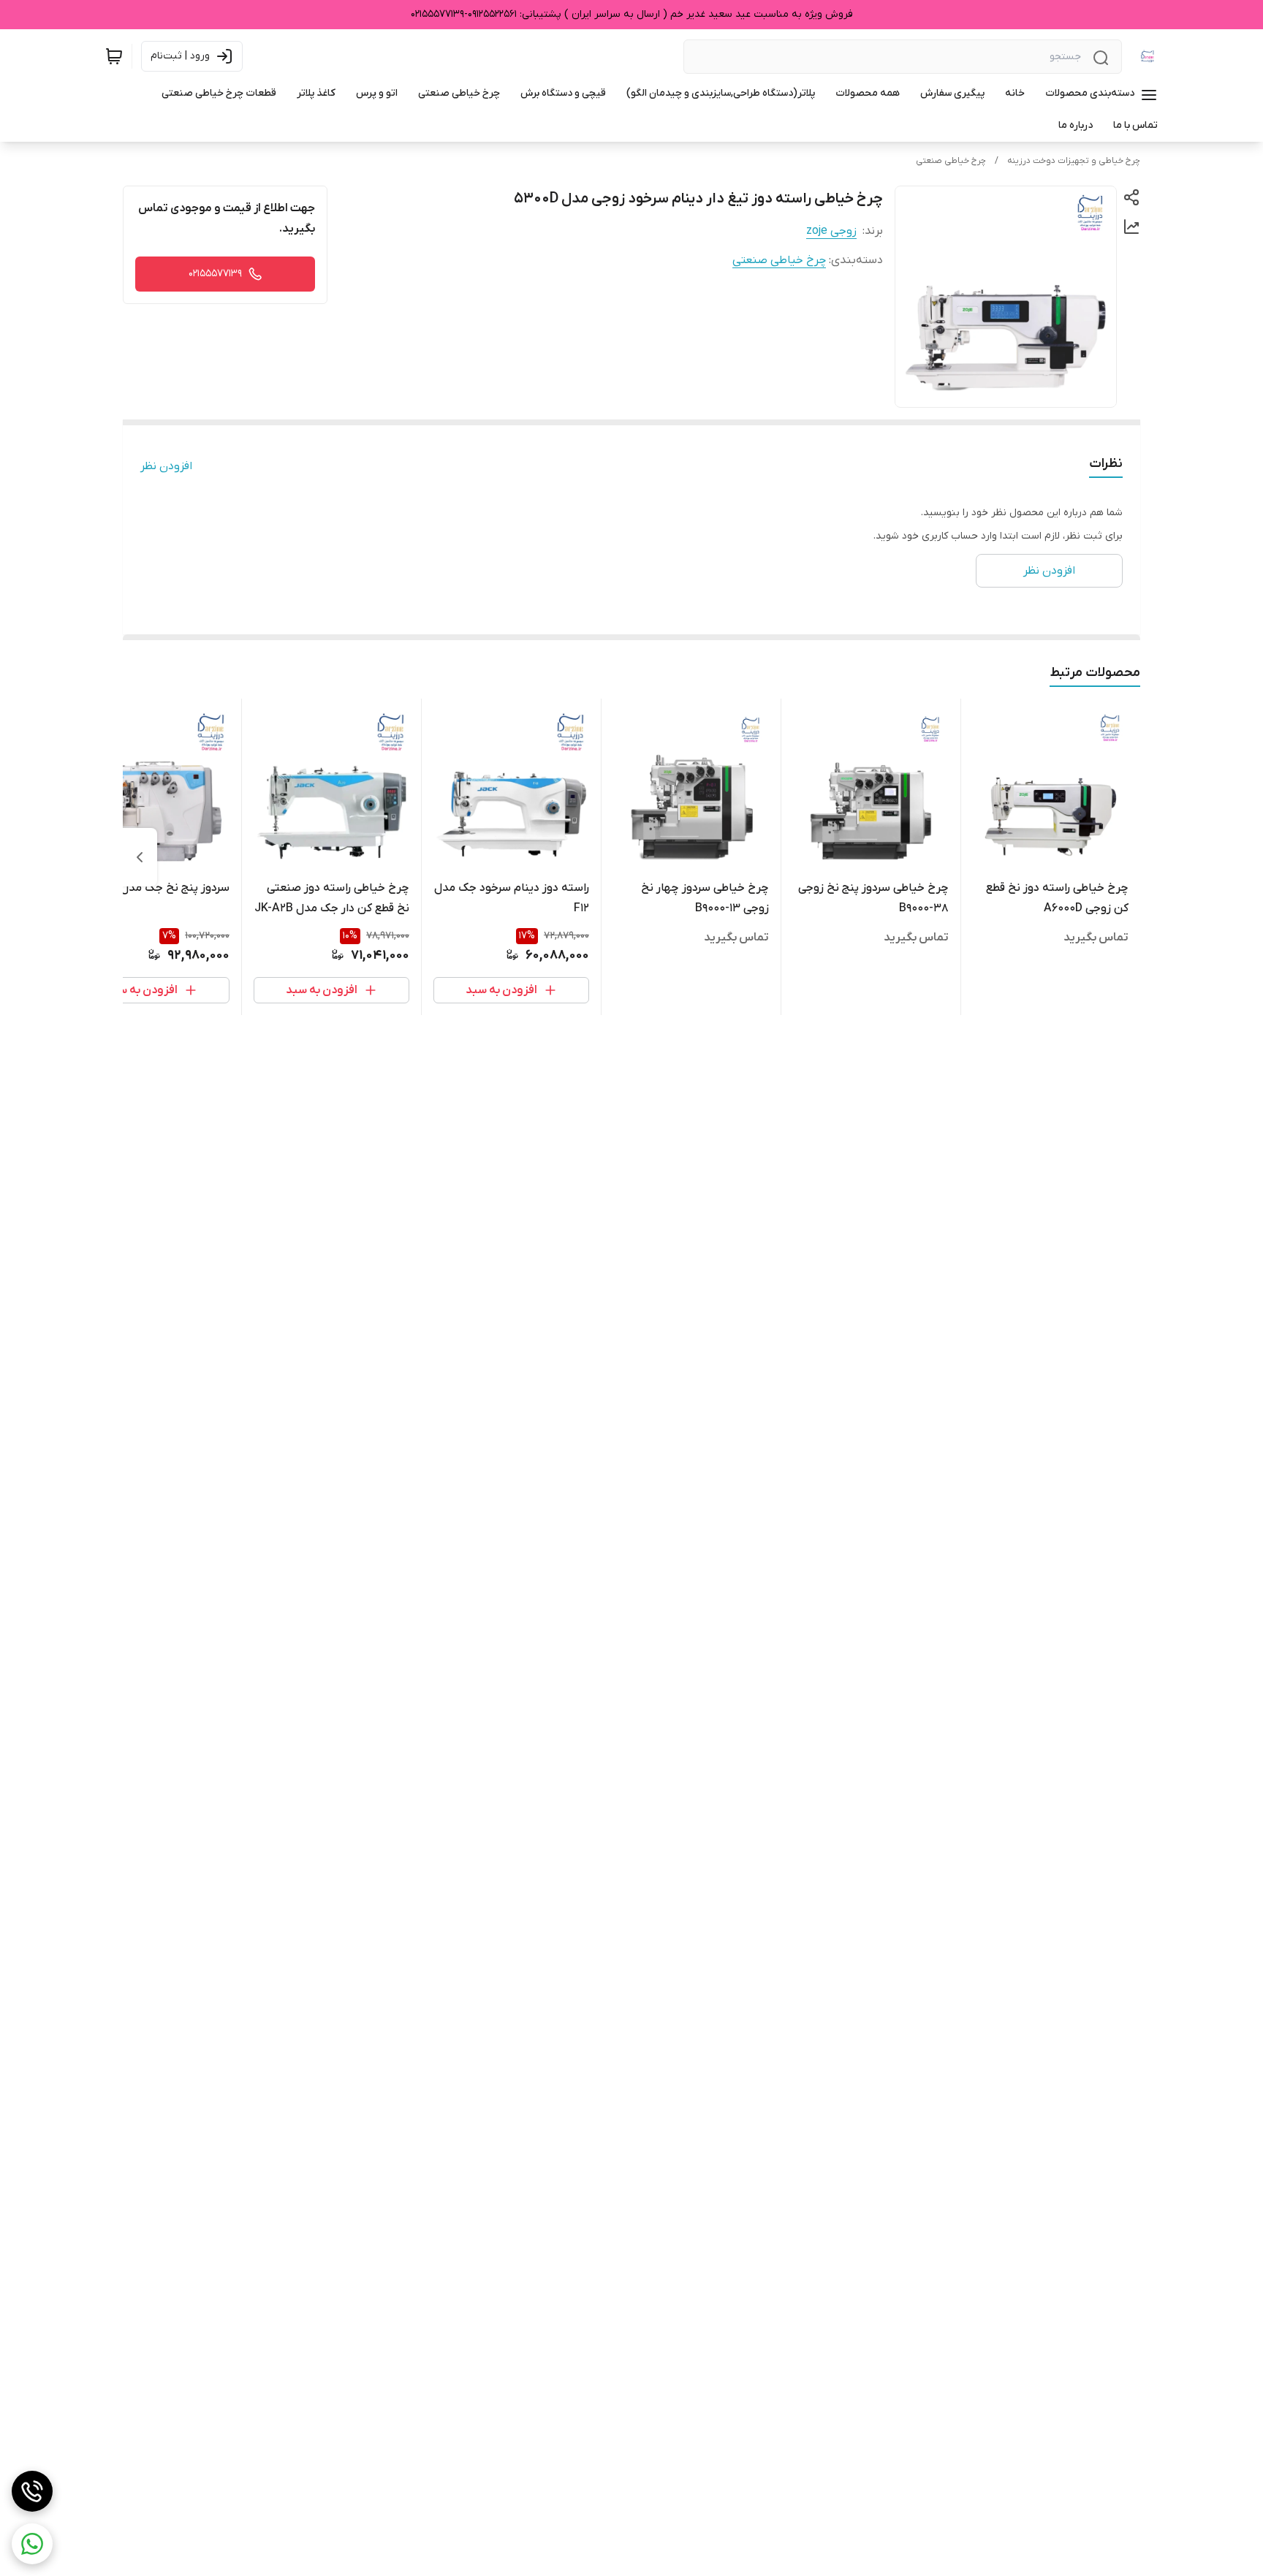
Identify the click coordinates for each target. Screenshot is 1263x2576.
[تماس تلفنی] (32, 2491)
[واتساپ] (32, 2544)
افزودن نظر (166, 466)
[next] (140, 857)
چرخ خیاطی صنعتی (951, 161)
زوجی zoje (831, 231)
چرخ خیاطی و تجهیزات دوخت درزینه (1074, 161)
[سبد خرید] (114, 56)
